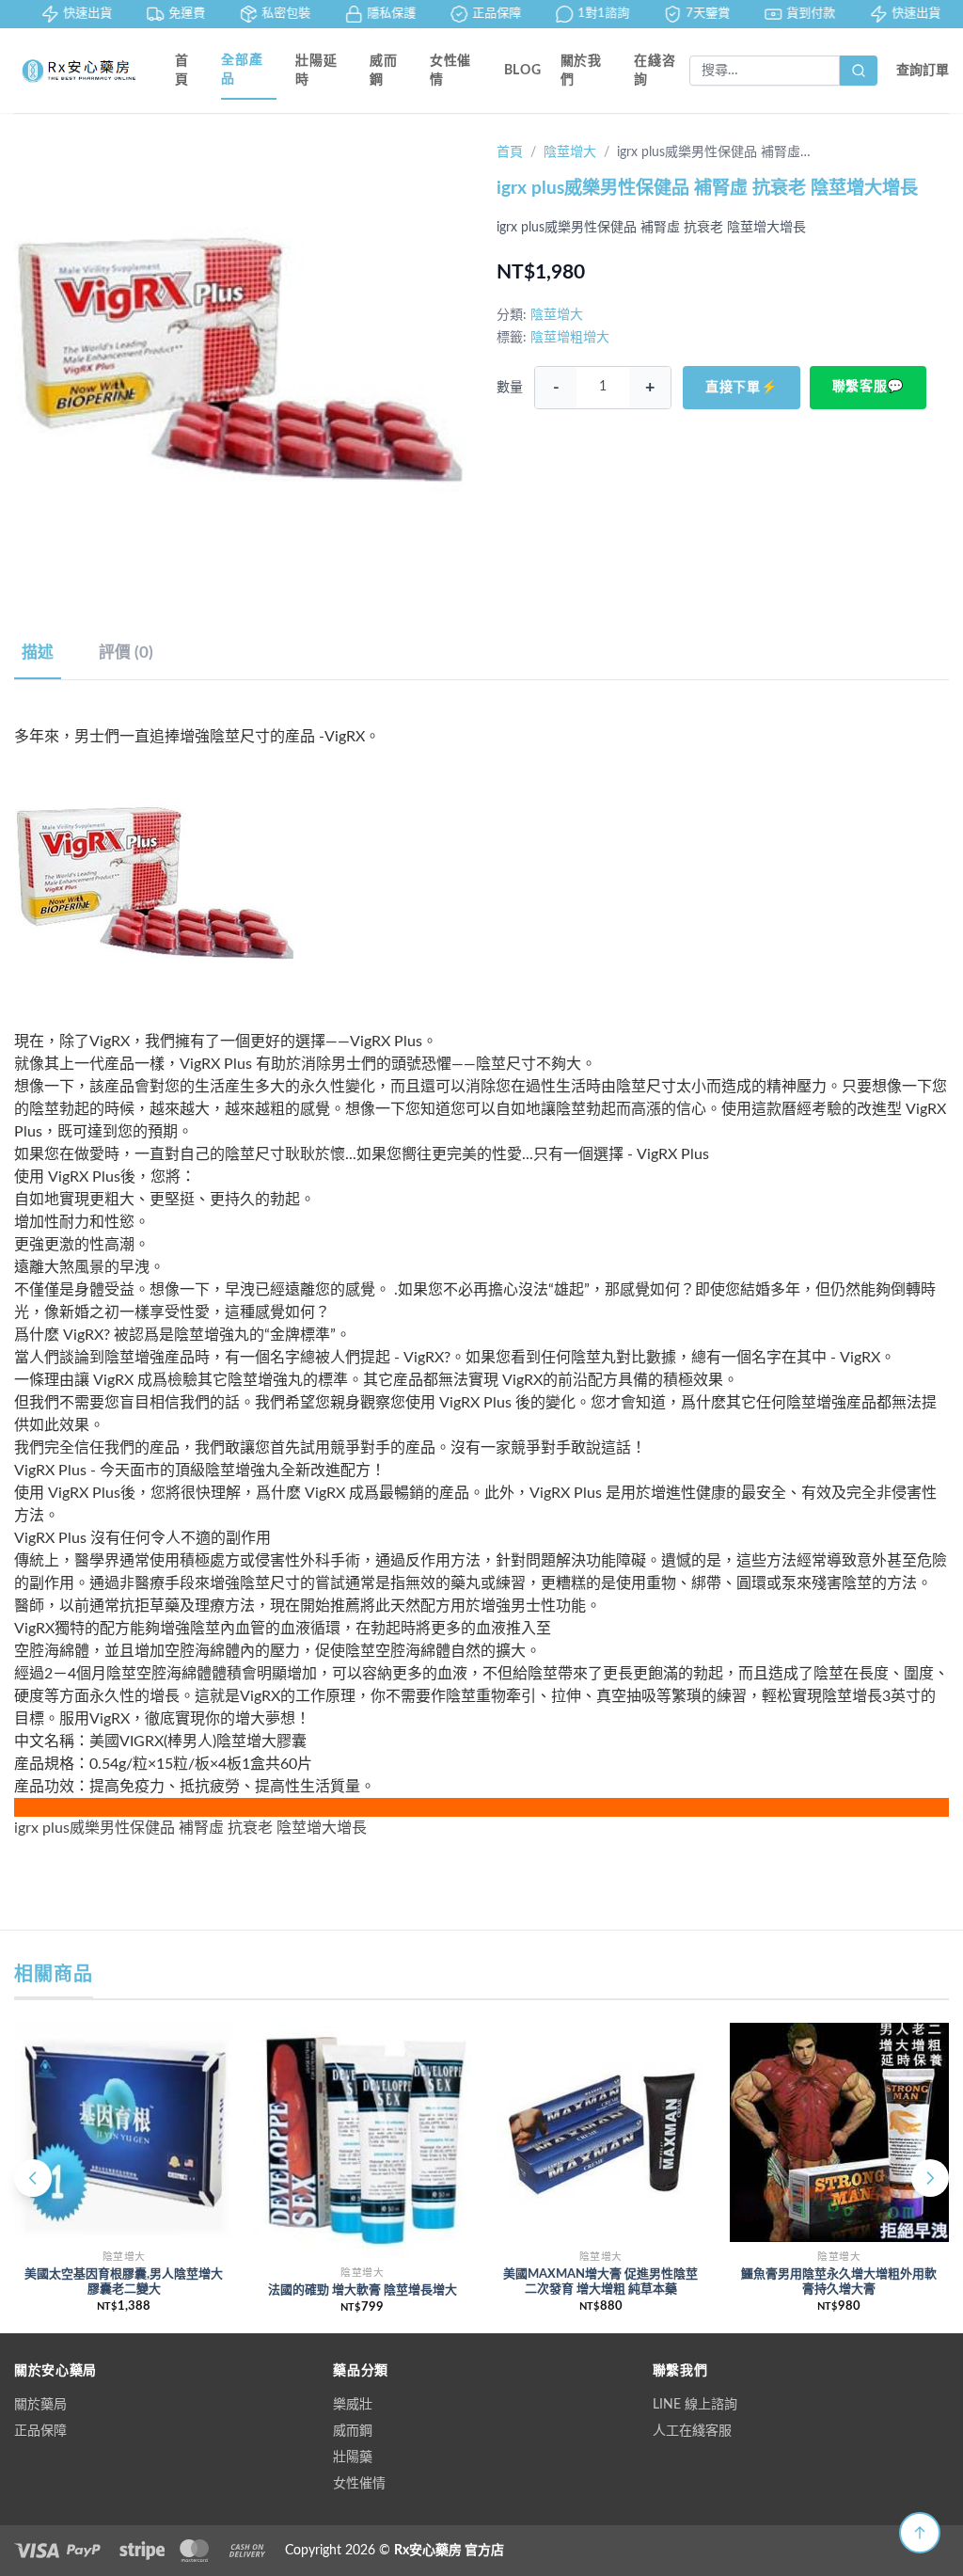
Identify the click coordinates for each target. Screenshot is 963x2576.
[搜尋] (859, 71)
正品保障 (40, 2431)
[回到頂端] (920, 2533)
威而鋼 (383, 71)
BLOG (523, 71)
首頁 (182, 71)
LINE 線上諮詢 (695, 2405)
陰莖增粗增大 (570, 338)
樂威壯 (353, 2405)
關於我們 (581, 71)
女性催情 (450, 71)
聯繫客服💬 (868, 387)
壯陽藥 (353, 2457)
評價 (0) (126, 652)
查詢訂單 (923, 71)
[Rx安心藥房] (79, 71)
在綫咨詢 (655, 71)
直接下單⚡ (742, 388)
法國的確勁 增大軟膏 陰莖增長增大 (363, 2290)
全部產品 (242, 70)
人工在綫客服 (692, 2431)
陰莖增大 (570, 152)
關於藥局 (40, 2405)
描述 (38, 652)
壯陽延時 (316, 71)
